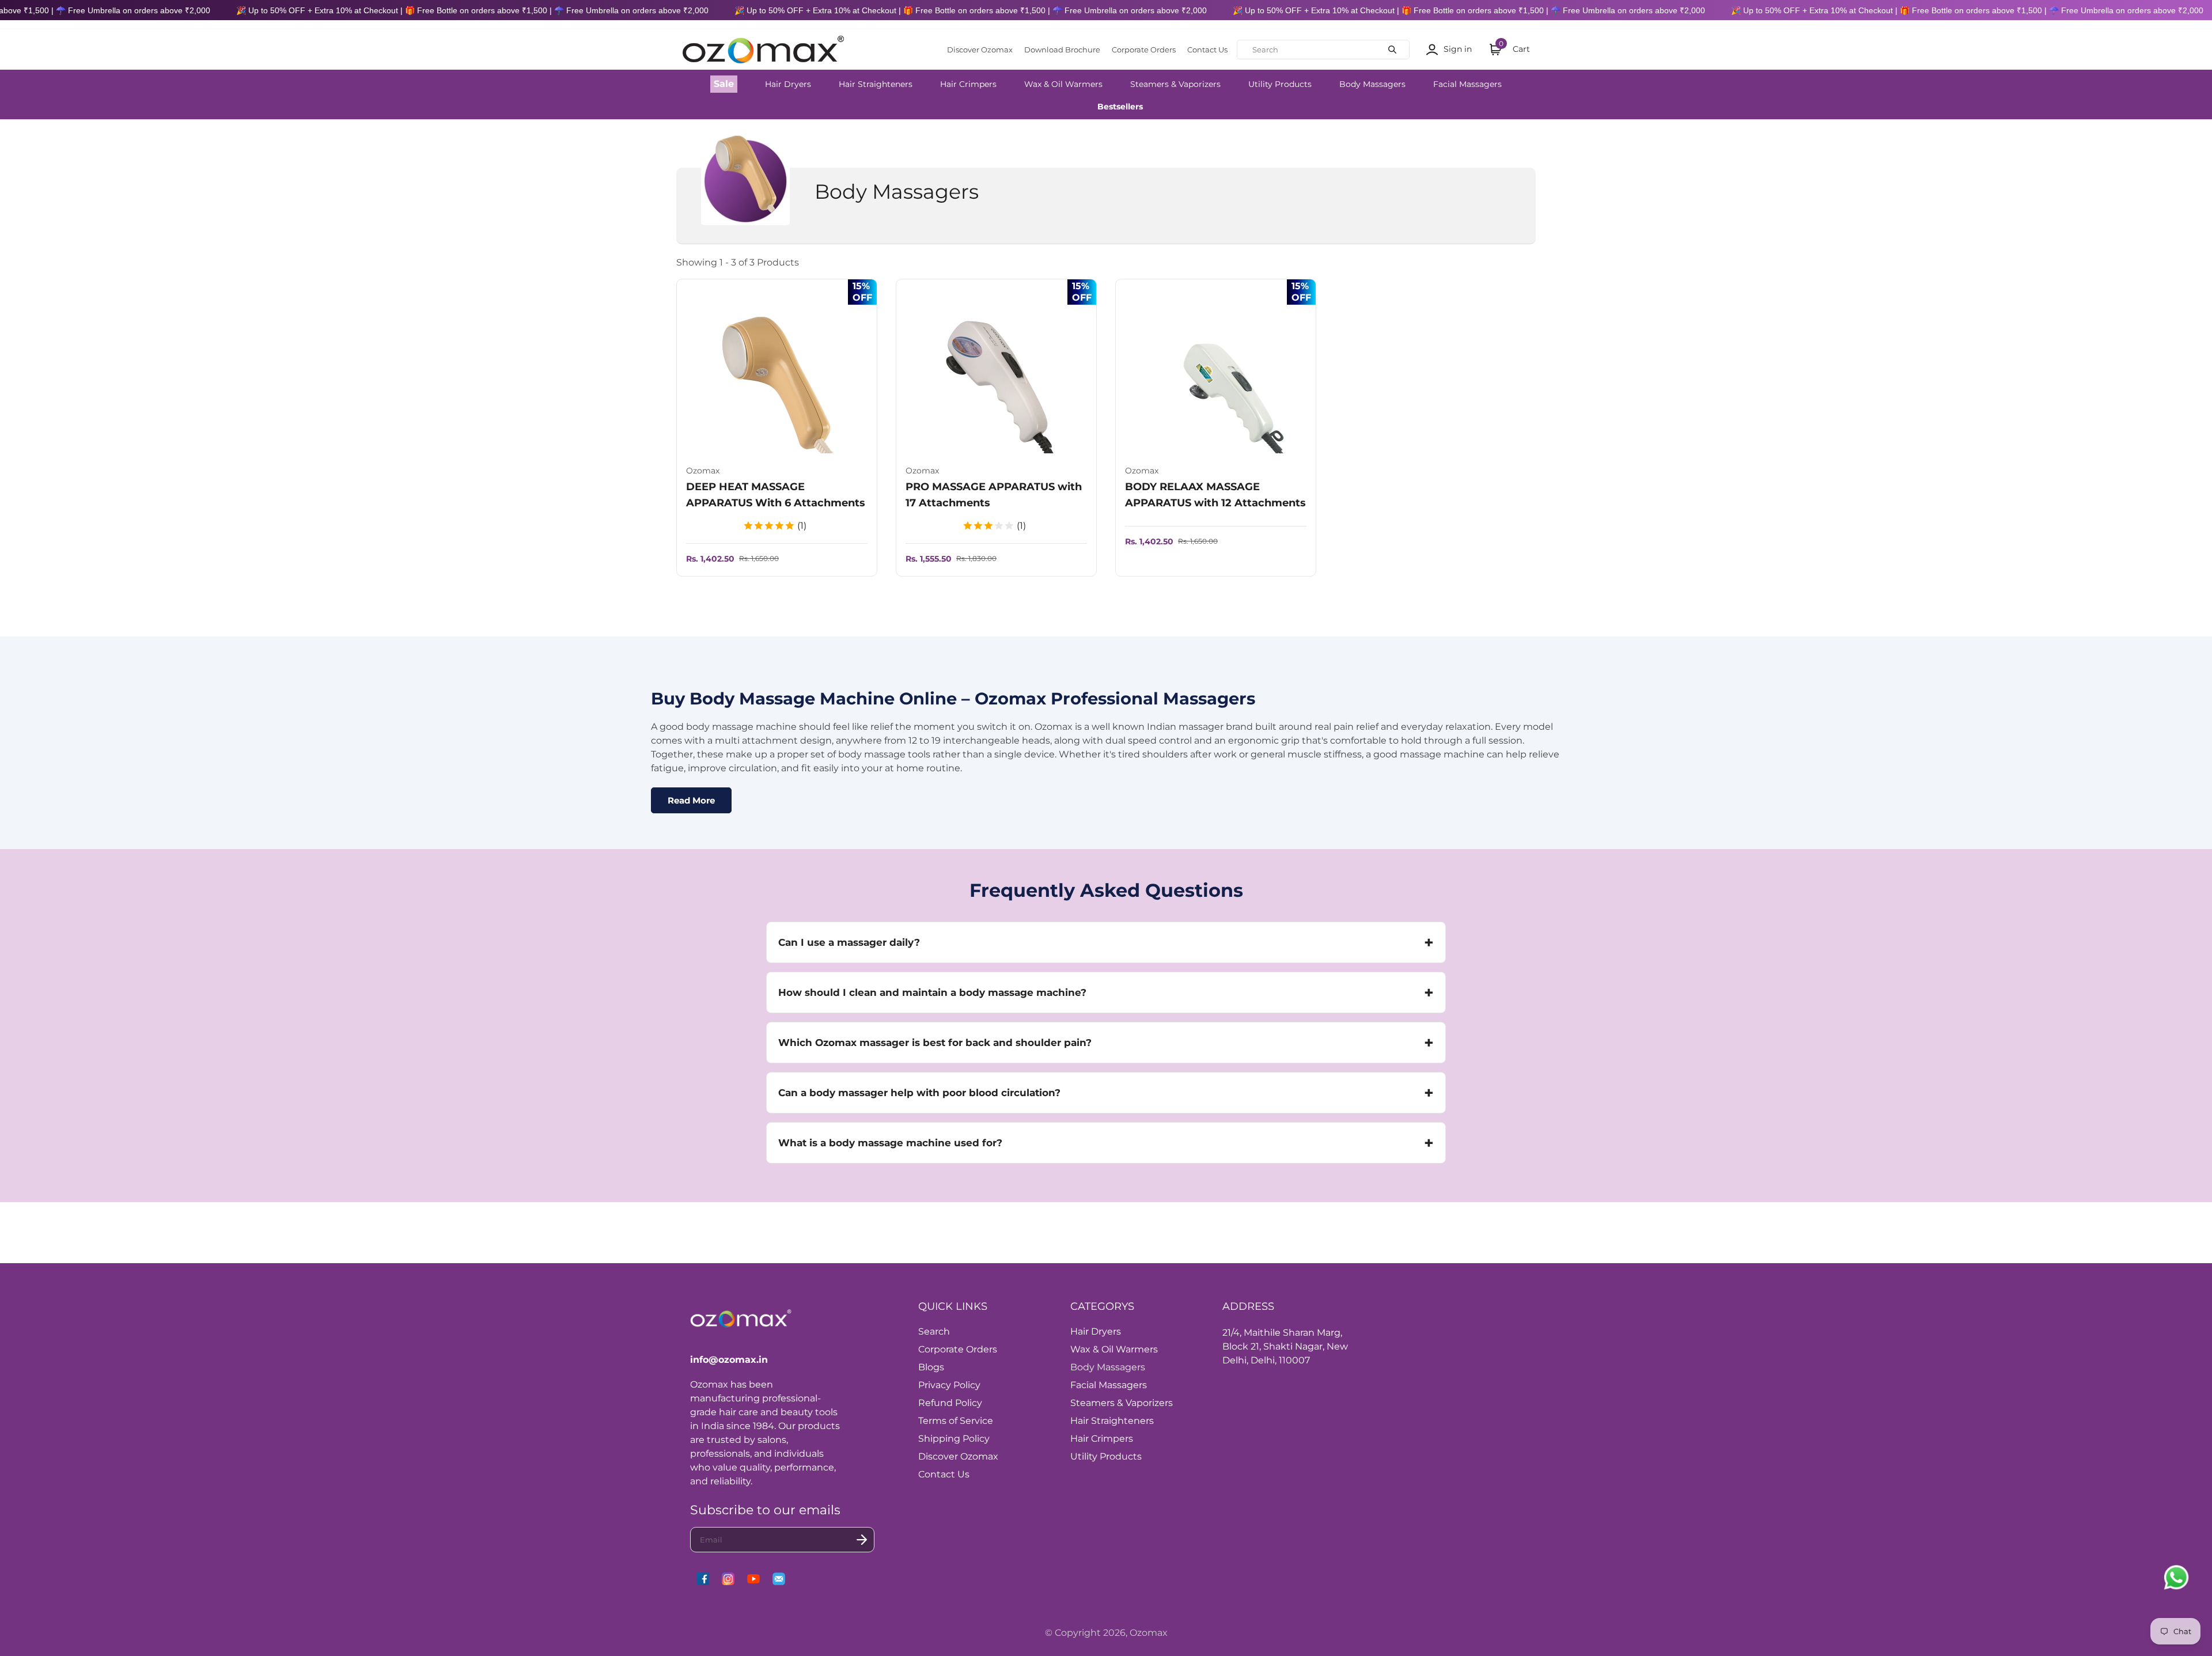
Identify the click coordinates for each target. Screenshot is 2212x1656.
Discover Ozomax (980, 50)
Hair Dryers (788, 84)
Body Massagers (1372, 84)
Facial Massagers (1467, 84)
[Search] (1392, 50)
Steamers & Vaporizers (1175, 84)
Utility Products (1280, 84)
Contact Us (1207, 50)
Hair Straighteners (876, 84)
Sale (724, 84)
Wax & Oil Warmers (1063, 84)
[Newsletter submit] (862, 1540)
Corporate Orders (1144, 50)
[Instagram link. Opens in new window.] (728, 1579)
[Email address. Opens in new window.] (779, 1579)
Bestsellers (1120, 107)
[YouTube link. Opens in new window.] (753, 1579)
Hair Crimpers (968, 84)
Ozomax (1149, 1633)
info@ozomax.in (729, 1360)
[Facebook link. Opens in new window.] (703, 1579)
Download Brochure (1062, 50)
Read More (691, 800)
